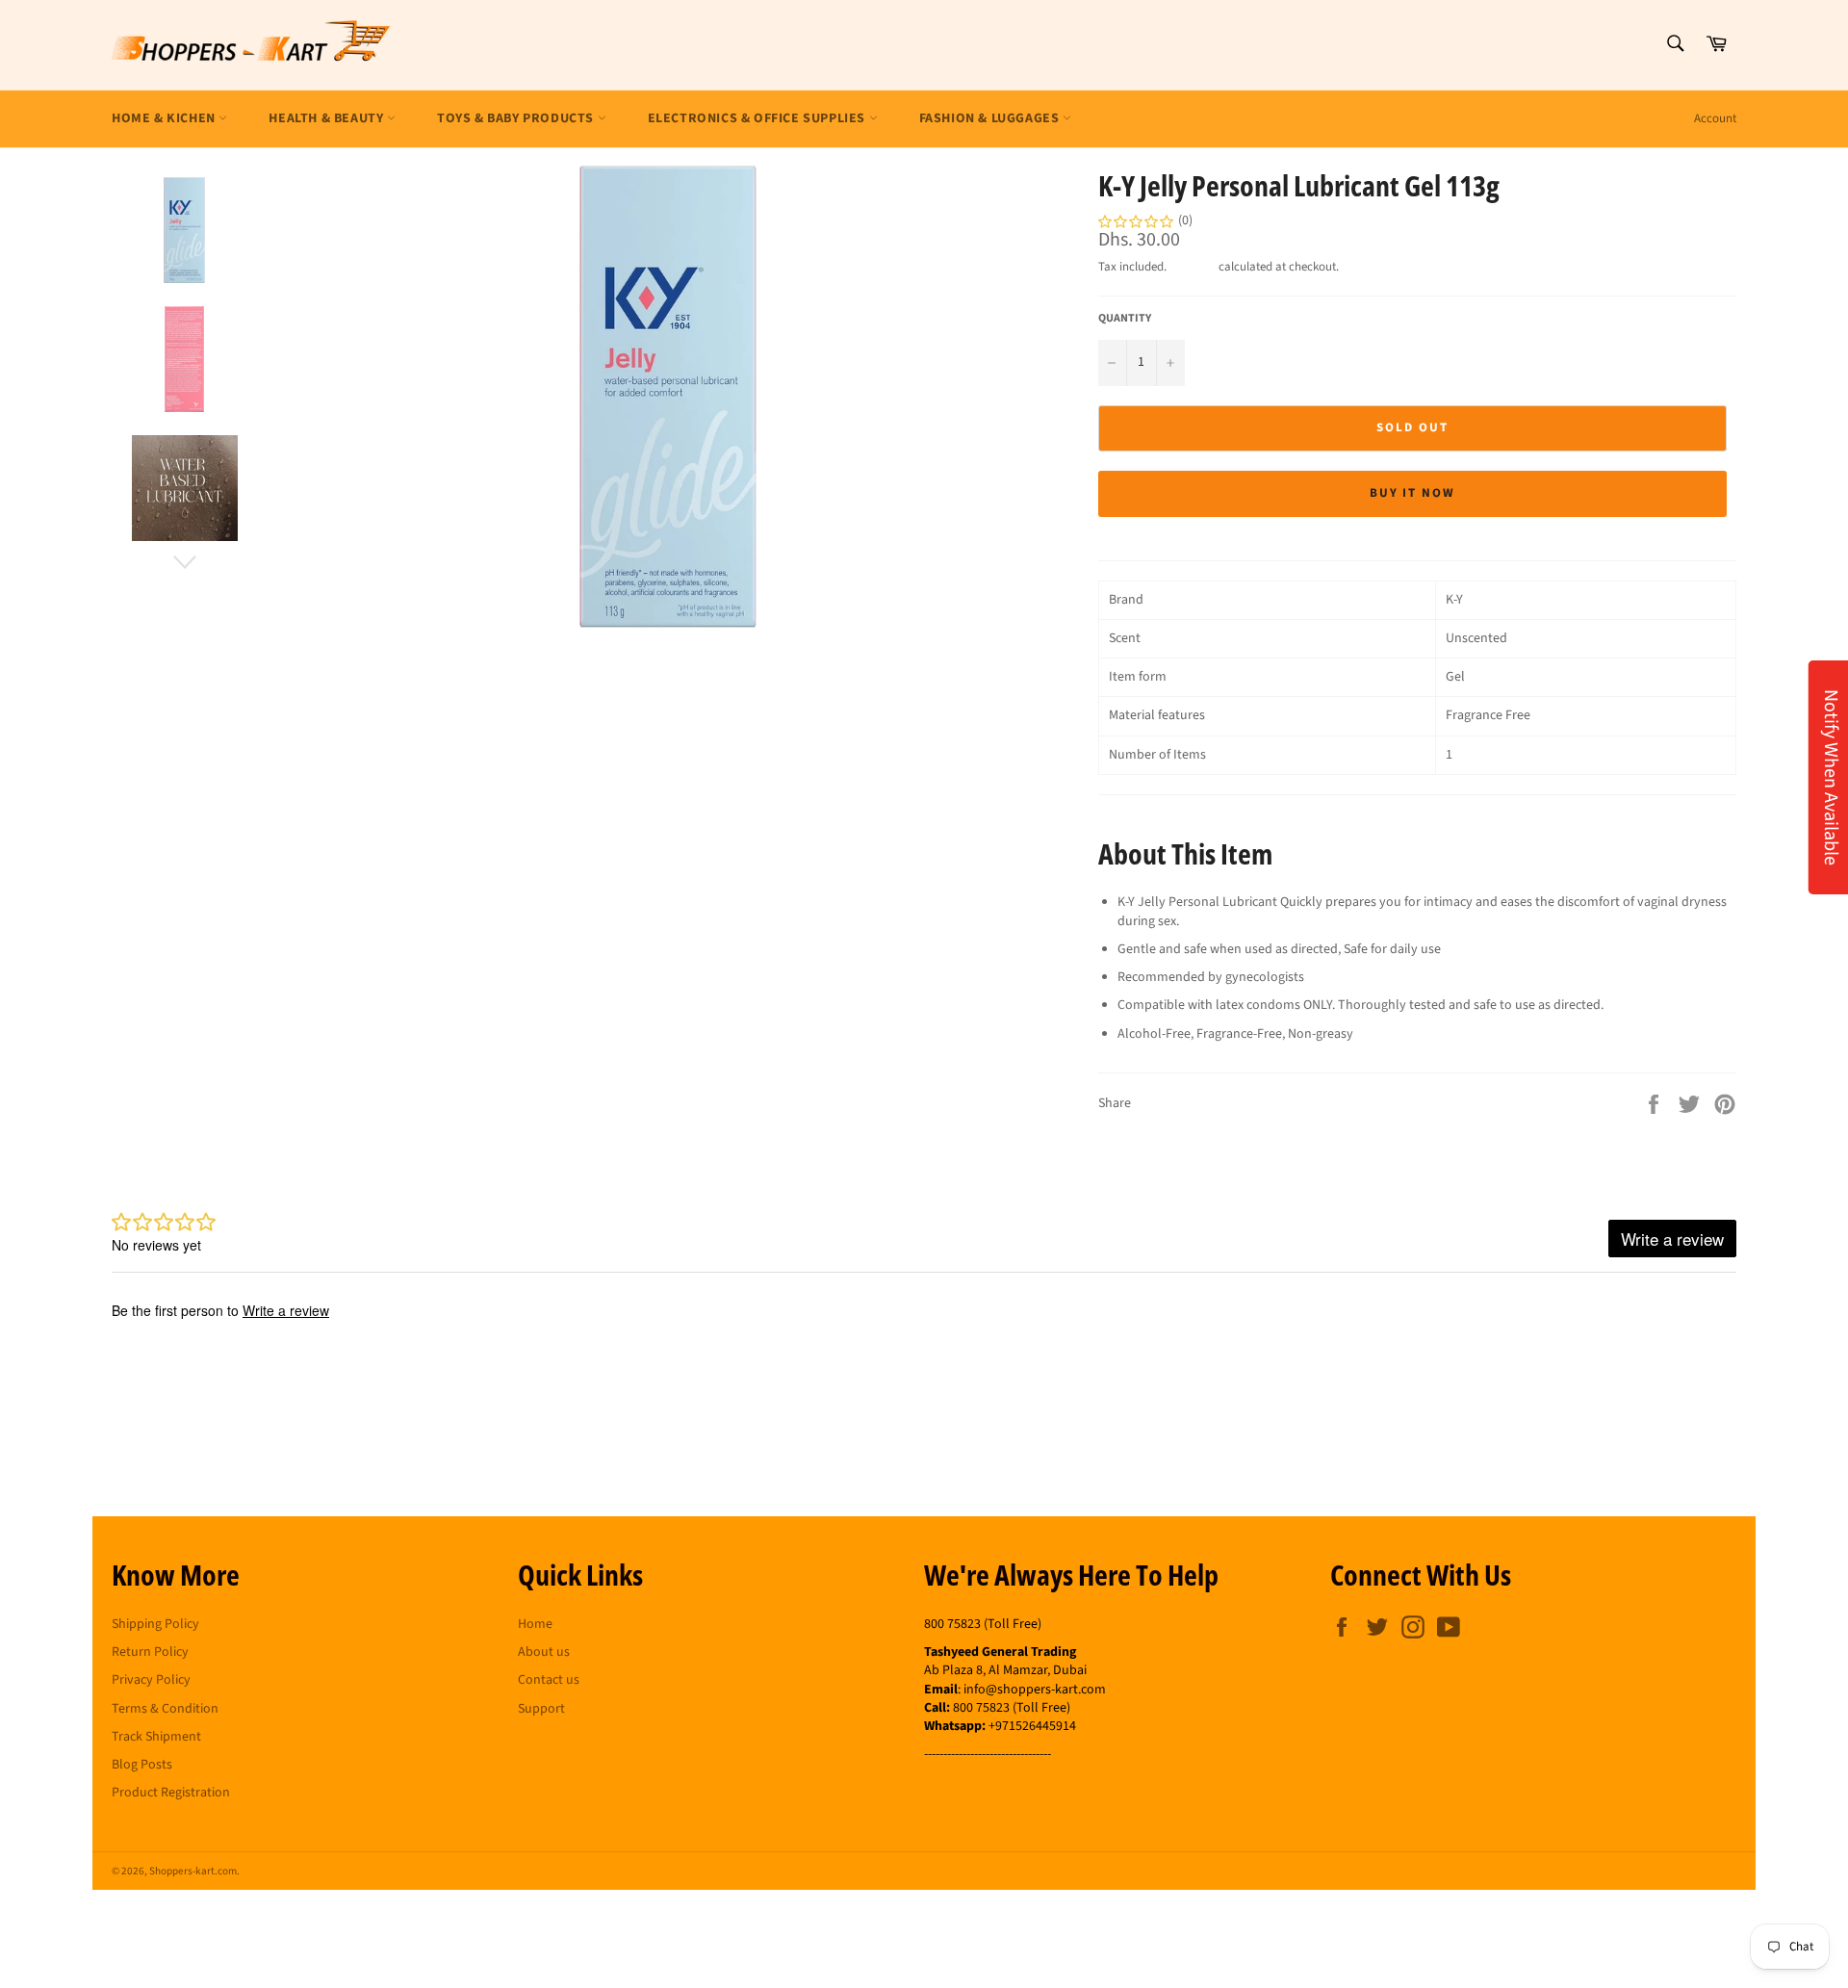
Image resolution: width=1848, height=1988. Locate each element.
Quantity (1125, 319)
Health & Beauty (328, 118)
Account (1715, 118)
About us (544, 1652)
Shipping (1193, 267)
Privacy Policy (151, 1680)
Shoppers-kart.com (193, 1871)
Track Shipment (156, 1737)
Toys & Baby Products (517, 118)
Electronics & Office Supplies (758, 118)
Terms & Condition (165, 1709)
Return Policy (150, 1652)
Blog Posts (142, 1765)
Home (535, 1624)
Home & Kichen (165, 118)
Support (541, 1709)
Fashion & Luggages (991, 118)
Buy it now (1413, 493)
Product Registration (171, 1793)
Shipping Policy (155, 1624)
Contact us (549, 1680)
